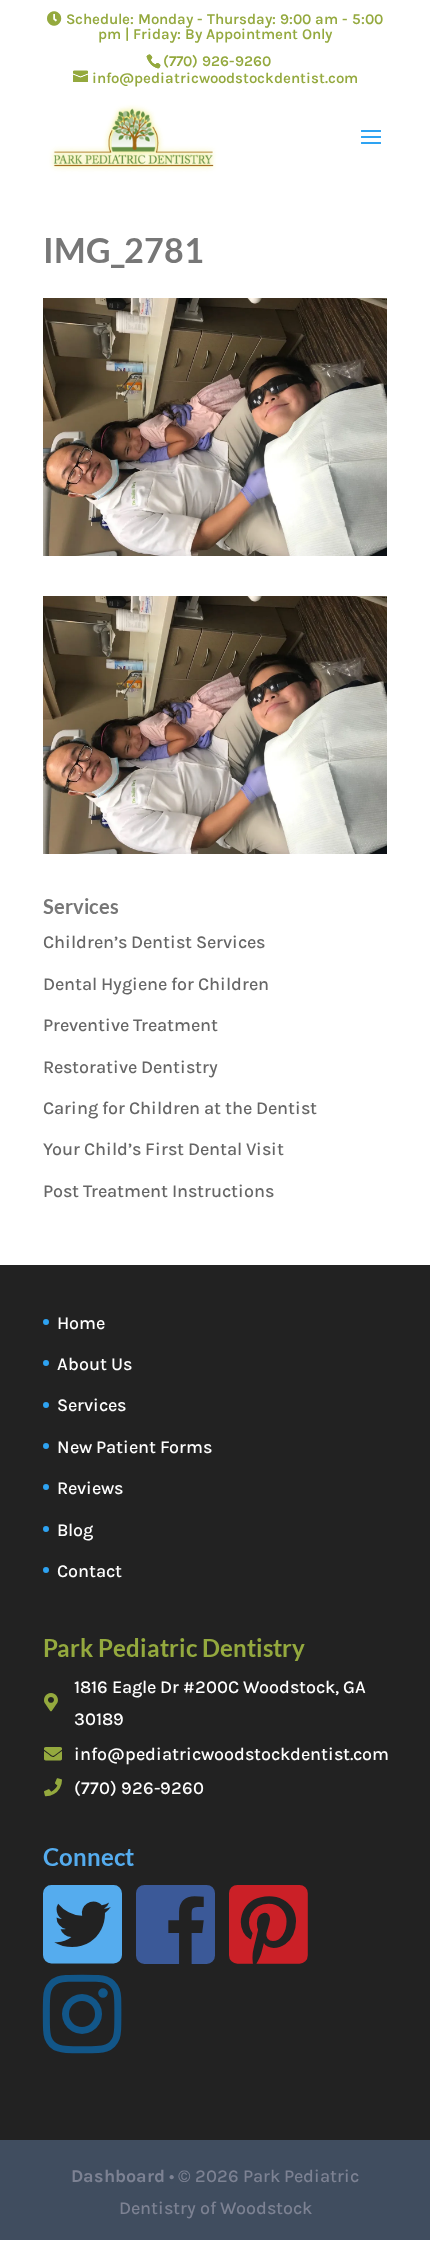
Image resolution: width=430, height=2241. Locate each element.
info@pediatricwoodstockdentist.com (231, 1754)
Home (81, 1323)
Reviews (90, 1488)
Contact (89, 1571)
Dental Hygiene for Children (156, 984)
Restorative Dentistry (130, 1067)
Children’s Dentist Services (154, 942)
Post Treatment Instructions (158, 1191)
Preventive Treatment (130, 1025)
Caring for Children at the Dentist (180, 1108)
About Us (94, 1364)
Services (91, 1405)
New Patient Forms (134, 1447)
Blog (75, 1530)
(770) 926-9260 (139, 1788)
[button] (215, 725)
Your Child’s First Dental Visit (163, 1149)
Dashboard (118, 2176)
